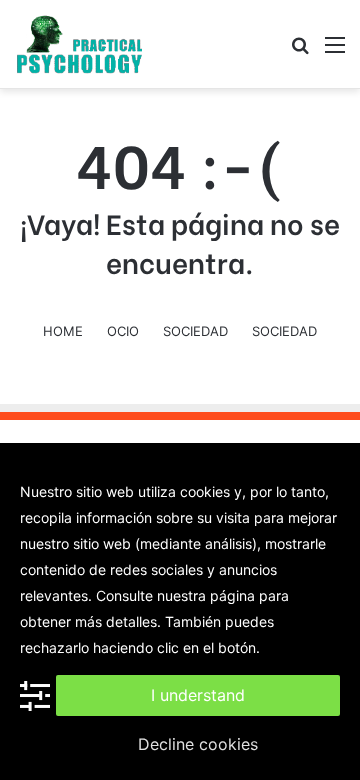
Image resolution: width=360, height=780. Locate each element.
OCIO (123, 331)
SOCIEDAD (195, 331)
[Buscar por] (300, 51)
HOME (63, 331)
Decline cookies (198, 744)
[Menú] (335, 51)
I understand (198, 695)
